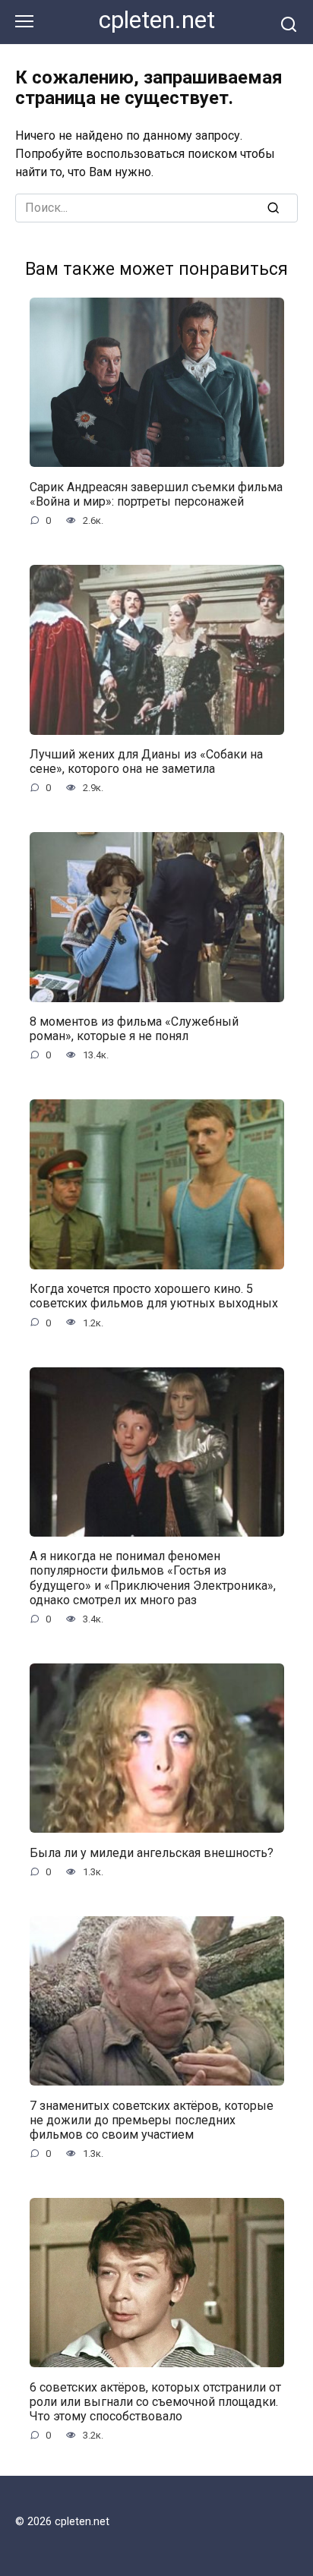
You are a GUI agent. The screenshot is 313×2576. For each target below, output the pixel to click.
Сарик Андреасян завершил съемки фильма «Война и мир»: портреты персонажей (156, 493)
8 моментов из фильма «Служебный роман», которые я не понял (134, 1029)
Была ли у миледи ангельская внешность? (152, 1852)
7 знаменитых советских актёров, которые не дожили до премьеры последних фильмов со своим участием (152, 2119)
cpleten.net (157, 20)
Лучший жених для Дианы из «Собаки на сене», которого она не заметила (146, 761)
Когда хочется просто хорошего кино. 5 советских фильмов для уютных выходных (154, 1296)
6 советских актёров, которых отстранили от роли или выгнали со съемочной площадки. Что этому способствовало (155, 2401)
